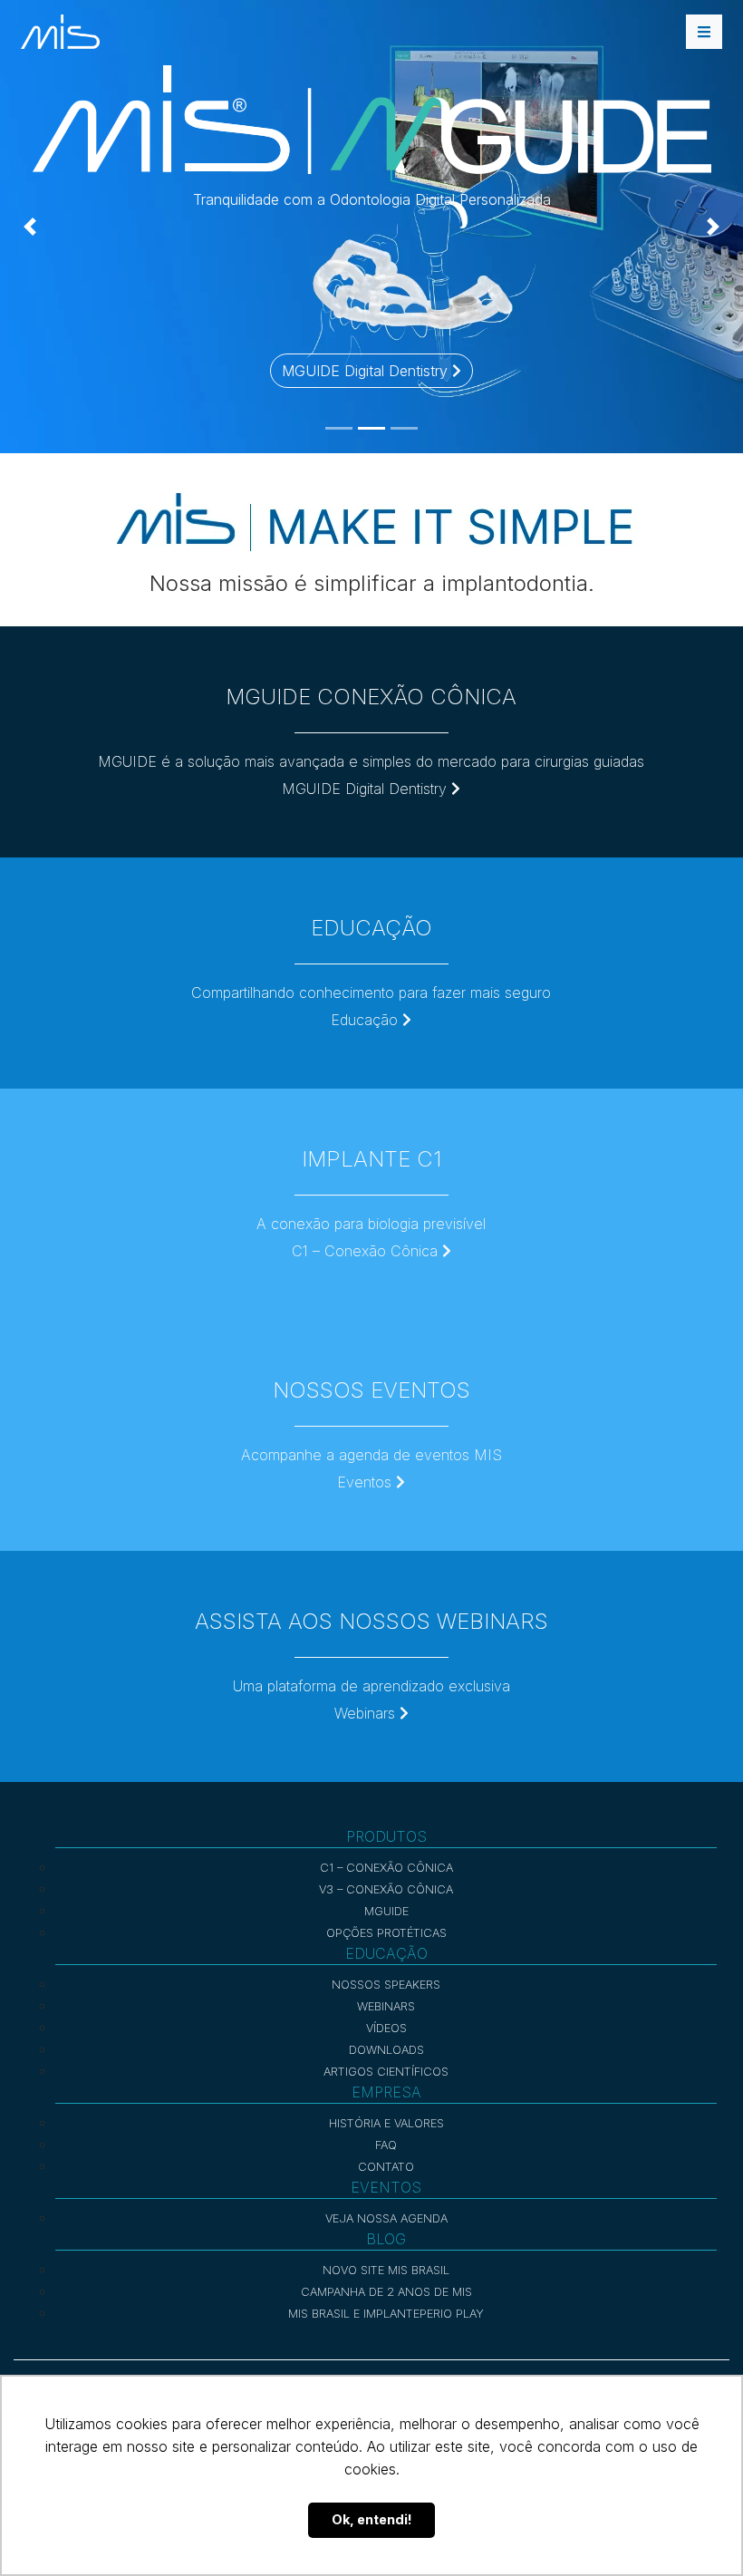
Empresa (386, 2092)
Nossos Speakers (386, 1985)
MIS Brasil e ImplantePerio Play (386, 2314)
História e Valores (386, 2123)
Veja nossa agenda (386, 2218)
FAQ (386, 2145)
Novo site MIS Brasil (386, 2270)
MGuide (386, 1911)
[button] (30, 227)
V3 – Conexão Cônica (386, 1889)
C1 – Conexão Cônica (367, 1251)
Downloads (386, 2050)
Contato (386, 2167)
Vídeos (386, 2028)
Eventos (367, 1482)
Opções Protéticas (386, 1933)
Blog (386, 2239)
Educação (367, 1020)
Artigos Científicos (386, 2072)
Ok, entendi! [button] (372, 2519)
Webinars (367, 1713)
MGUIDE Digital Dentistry (367, 371)
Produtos (386, 1836)
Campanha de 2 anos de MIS (386, 2292)
